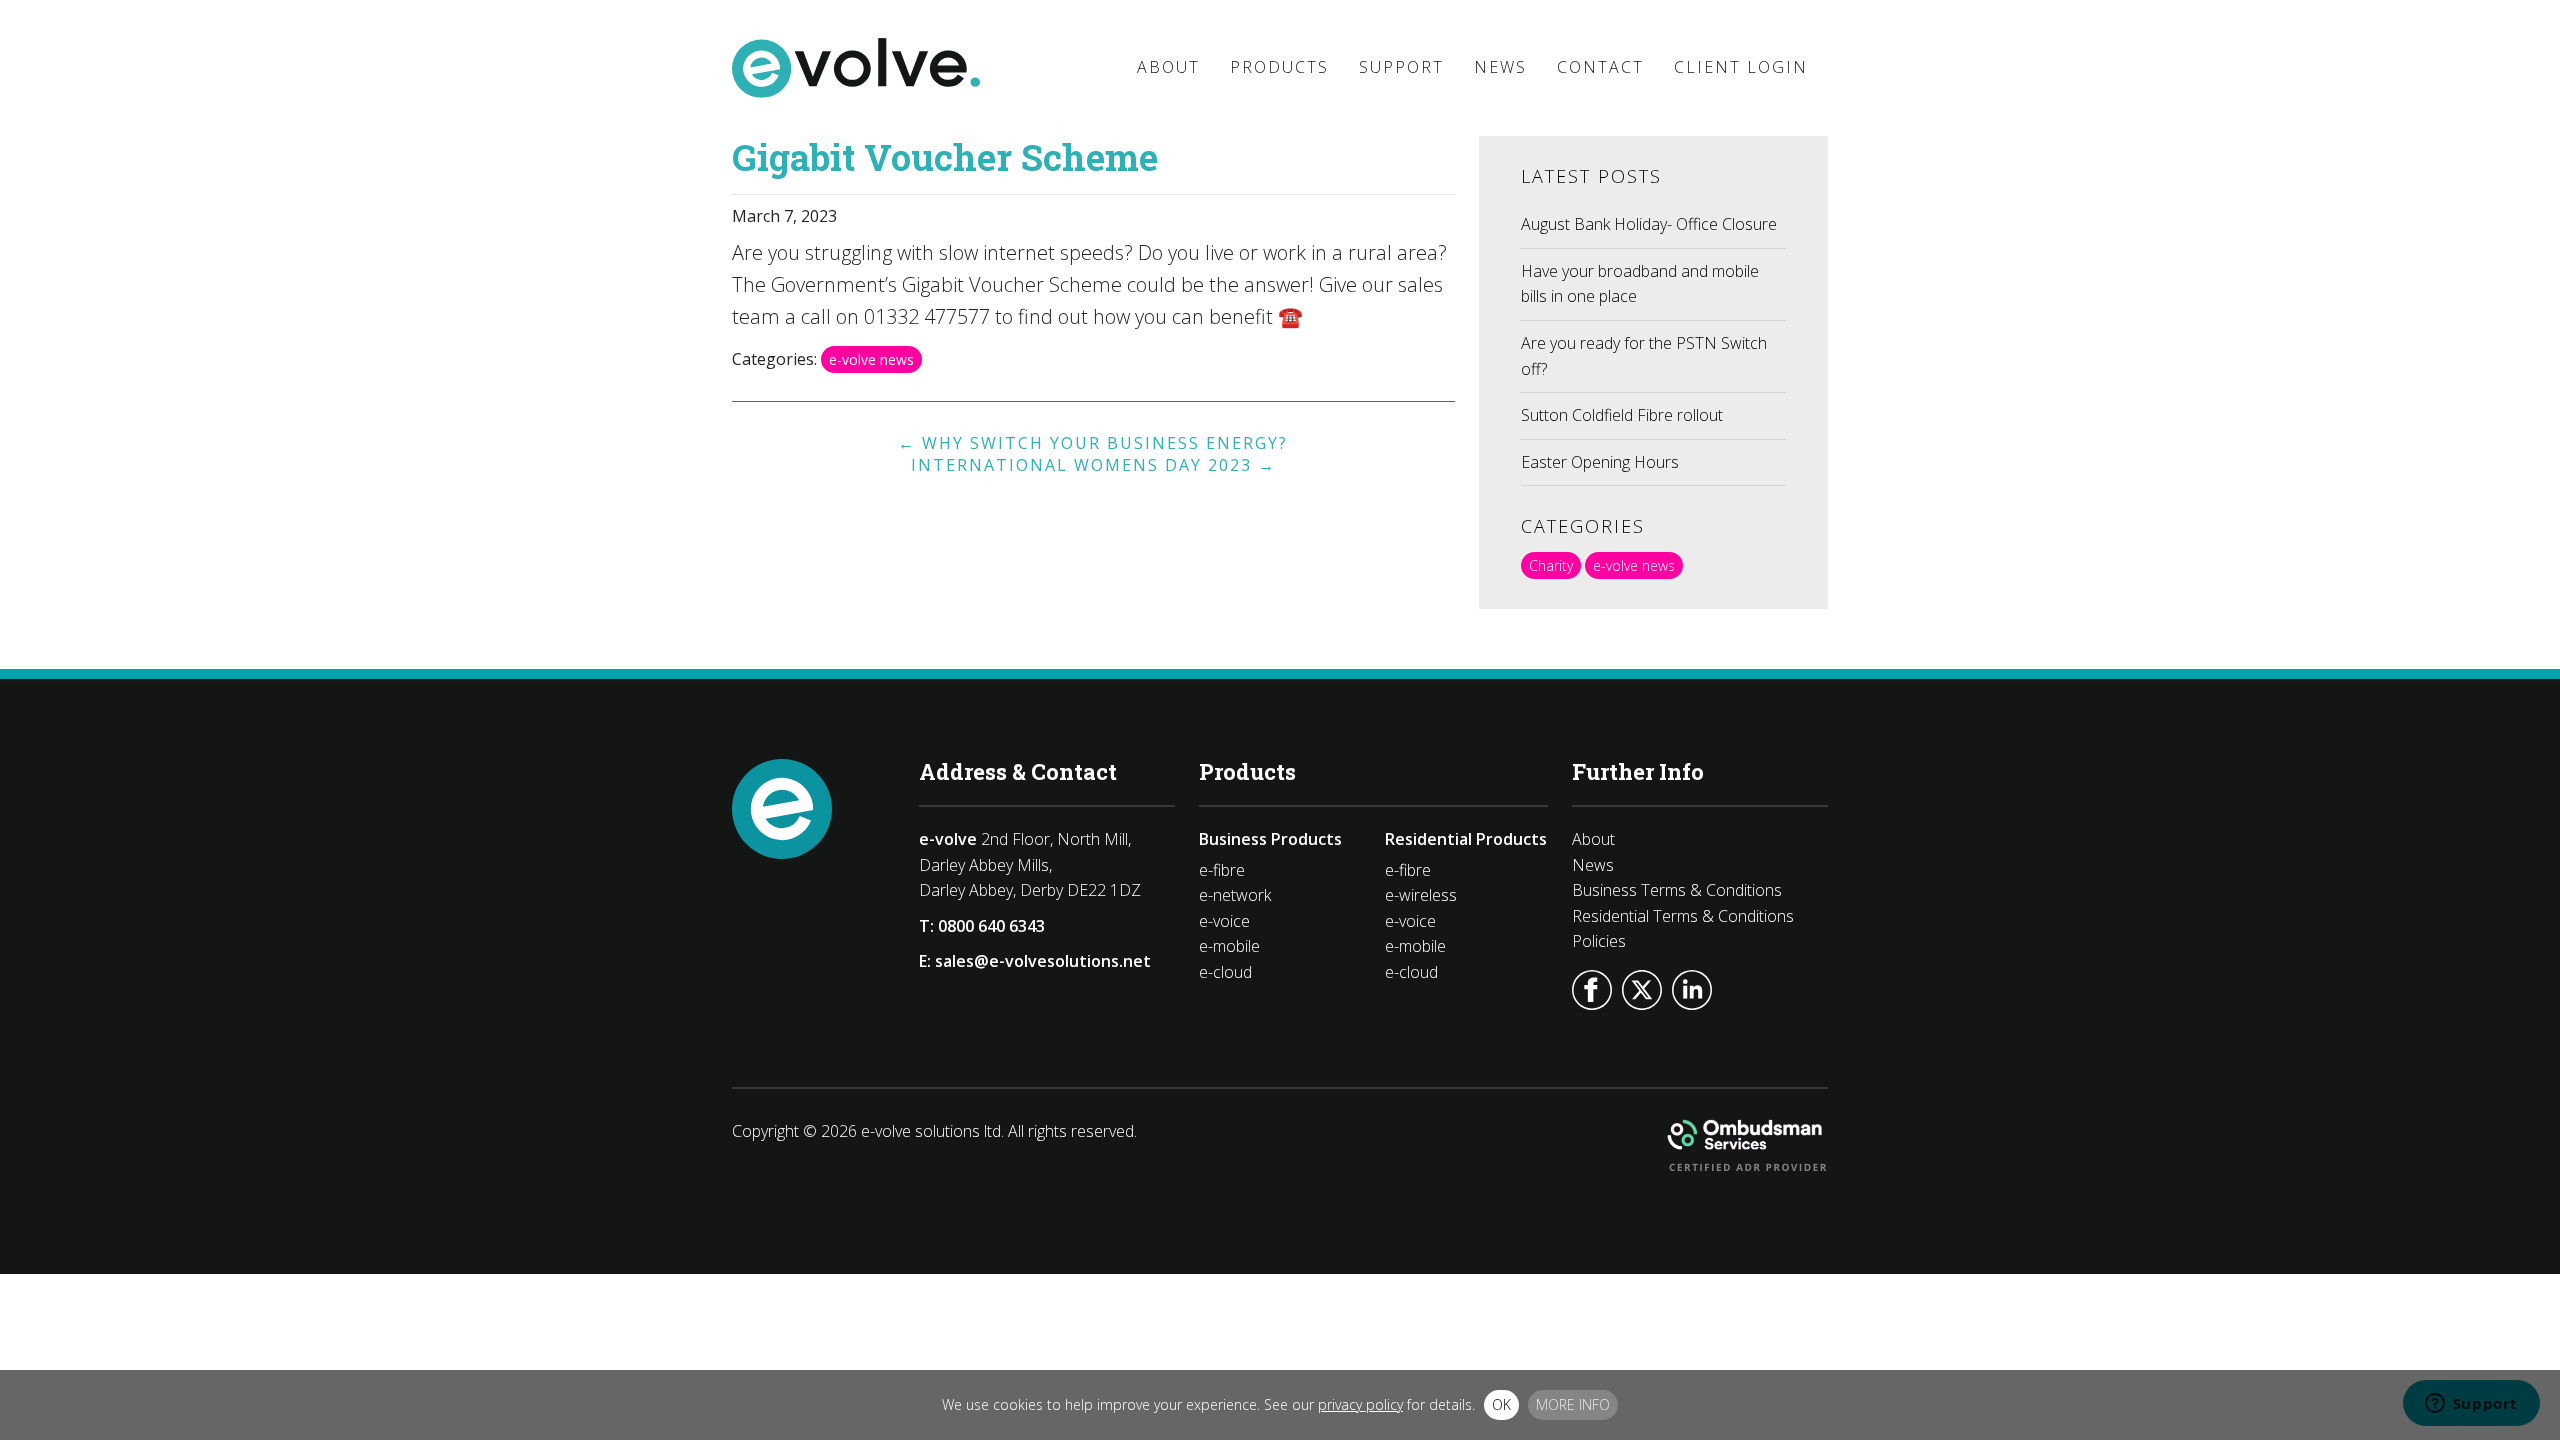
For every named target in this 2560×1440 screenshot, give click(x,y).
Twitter (1642, 990)
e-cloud (1225, 972)
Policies (1599, 941)
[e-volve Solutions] (856, 68)
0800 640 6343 (991, 926)
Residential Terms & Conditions (1683, 916)
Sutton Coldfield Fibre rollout (1622, 415)
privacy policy (1360, 1404)
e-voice (1224, 921)
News (1593, 865)
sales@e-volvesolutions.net (1043, 961)
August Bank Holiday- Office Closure (1649, 224)
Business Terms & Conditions (1677, 890)
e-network (1235, 895)
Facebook (1592, 990)
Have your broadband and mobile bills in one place (1640, 284)
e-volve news (871, 359)
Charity (1551, 565)
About (1593, 839)
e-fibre (1222, 870)
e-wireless (1421, 895)
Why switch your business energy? (1093, 443)
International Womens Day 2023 (1093, 465)
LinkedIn (1692, 990)
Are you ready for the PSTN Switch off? (1644, 356)
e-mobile (1229, 946)
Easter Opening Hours (1600, 462)
